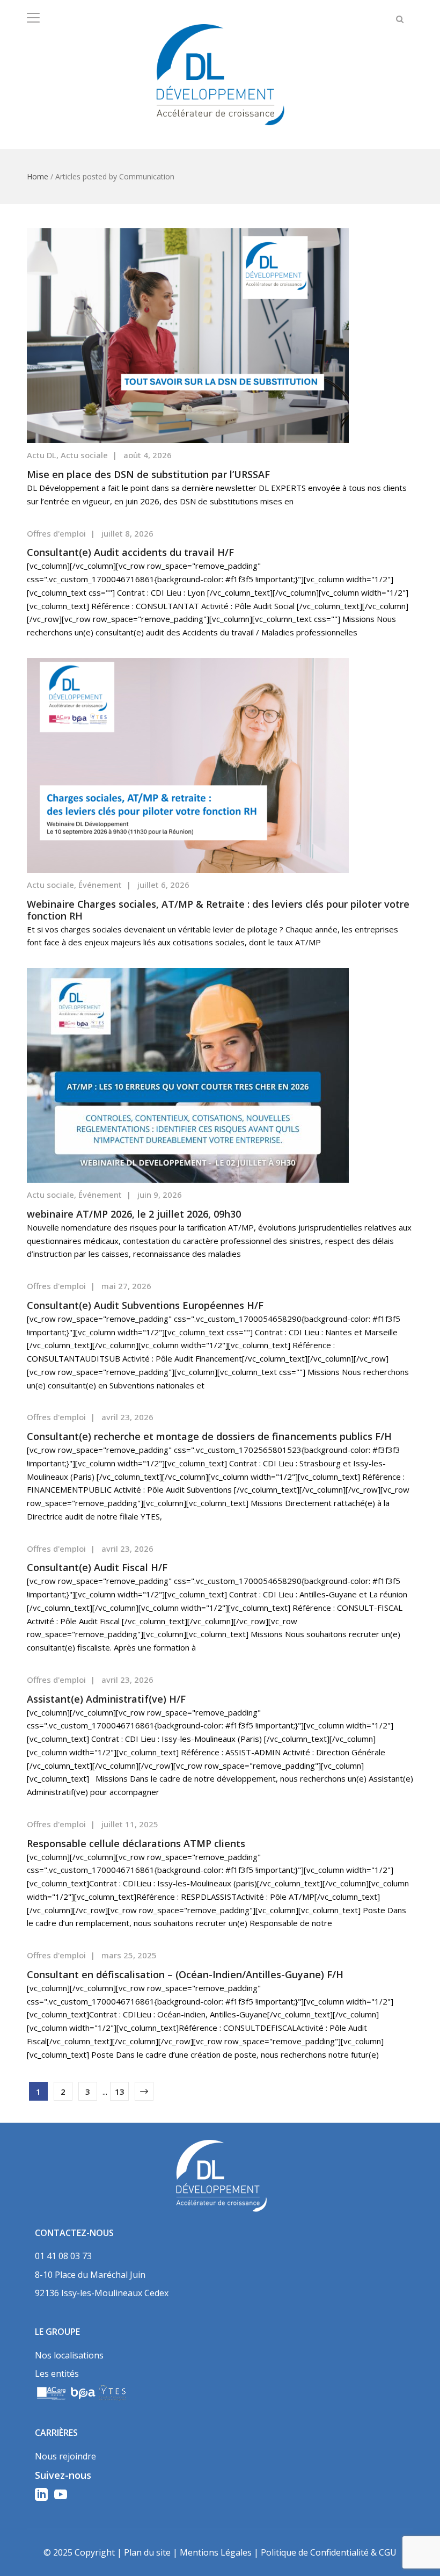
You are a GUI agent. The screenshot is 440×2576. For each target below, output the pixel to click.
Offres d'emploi (56, 533)
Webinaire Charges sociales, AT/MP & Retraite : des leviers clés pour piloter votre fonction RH (218, 910)
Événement (100, 885)
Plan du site (147, 2552)
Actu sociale (84, 455)
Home (38, 176)
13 (120, 2092)
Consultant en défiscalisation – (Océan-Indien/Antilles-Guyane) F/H (185, 1974)
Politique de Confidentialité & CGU (329, 2552)
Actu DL (42, 455)
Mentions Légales (216, 2552)
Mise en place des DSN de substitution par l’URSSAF (148, 474)
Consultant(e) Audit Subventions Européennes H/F (145, 1305)
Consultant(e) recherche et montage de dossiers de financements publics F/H (209, 1436)
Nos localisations (69, 2355)
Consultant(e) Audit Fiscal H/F (97, 1567)
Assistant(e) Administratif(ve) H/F (106, 1699)
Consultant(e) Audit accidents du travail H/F (130, 552)
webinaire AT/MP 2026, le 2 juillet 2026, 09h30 (134, 1214)
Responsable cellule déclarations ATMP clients (136, 1843)
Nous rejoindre (65, 2456)
